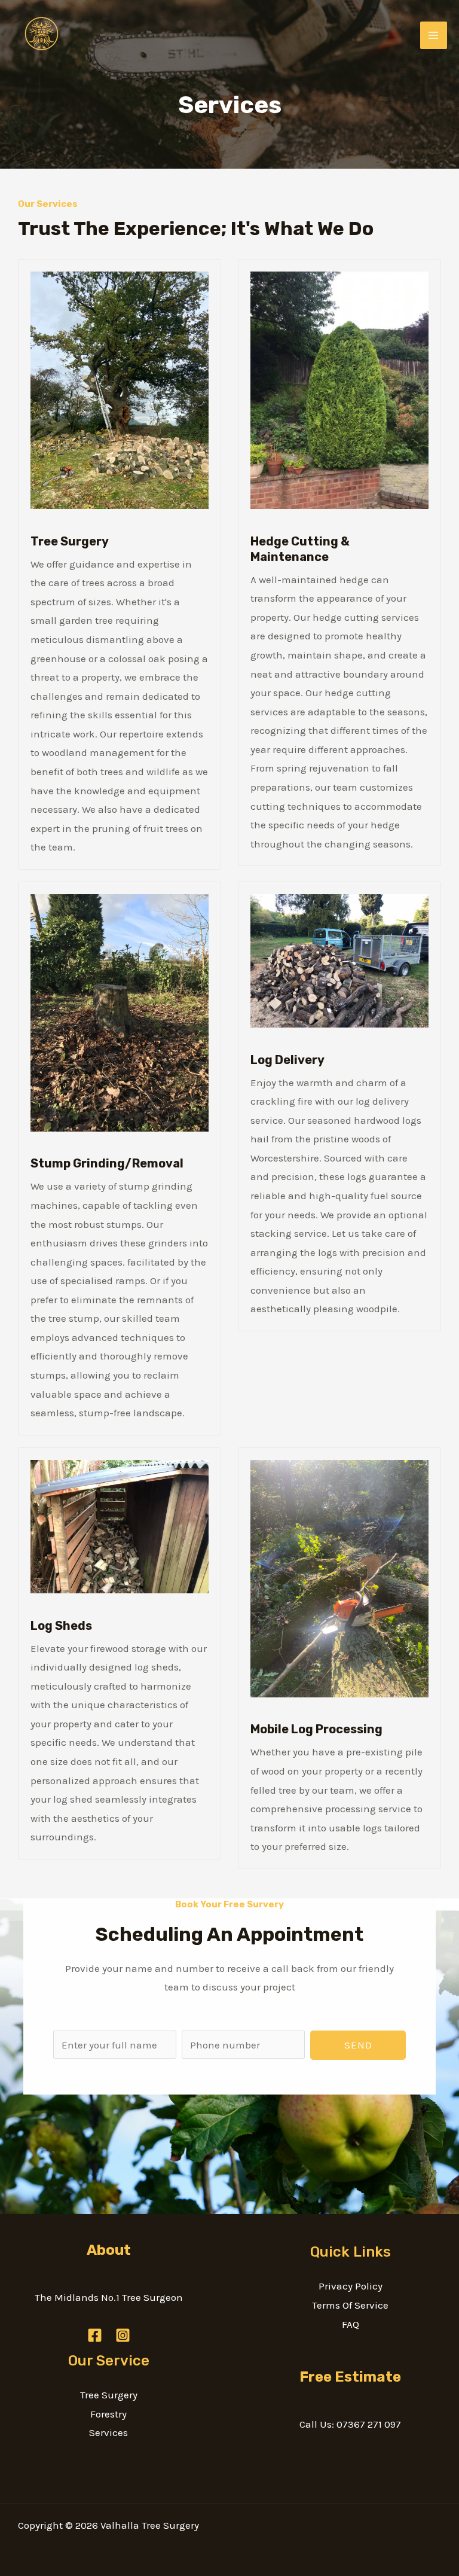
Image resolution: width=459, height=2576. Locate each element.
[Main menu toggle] (434, 35)
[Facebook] (95, 2335)
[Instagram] (123, 2335)
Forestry (108, 2414)
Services (108, 2432)
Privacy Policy (351, 2286)
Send (358, 2045)
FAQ (351, 2324)
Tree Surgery (109, 2395)
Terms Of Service (350, 2305)
